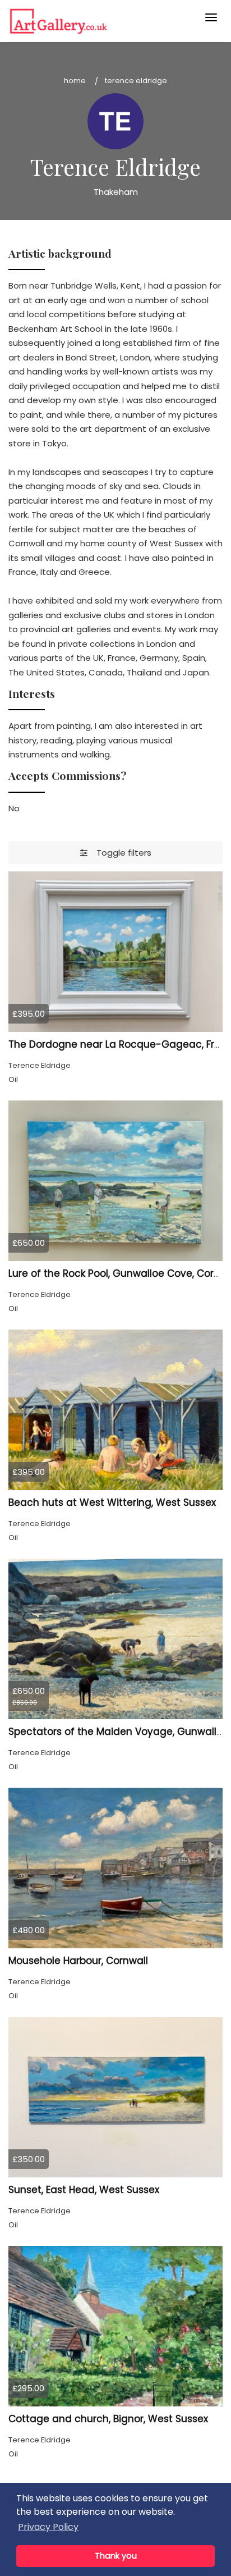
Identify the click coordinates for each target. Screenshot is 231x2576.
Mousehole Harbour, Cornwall (78, 1961)
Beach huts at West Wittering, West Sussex (112, 1502)
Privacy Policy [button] (48, 2527)
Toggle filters (119, 853)
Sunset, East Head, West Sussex (84, 2190)
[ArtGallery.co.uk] (93, 21)
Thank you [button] (116, 2556)
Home (75, 81)
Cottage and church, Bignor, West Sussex (108, 2419)
